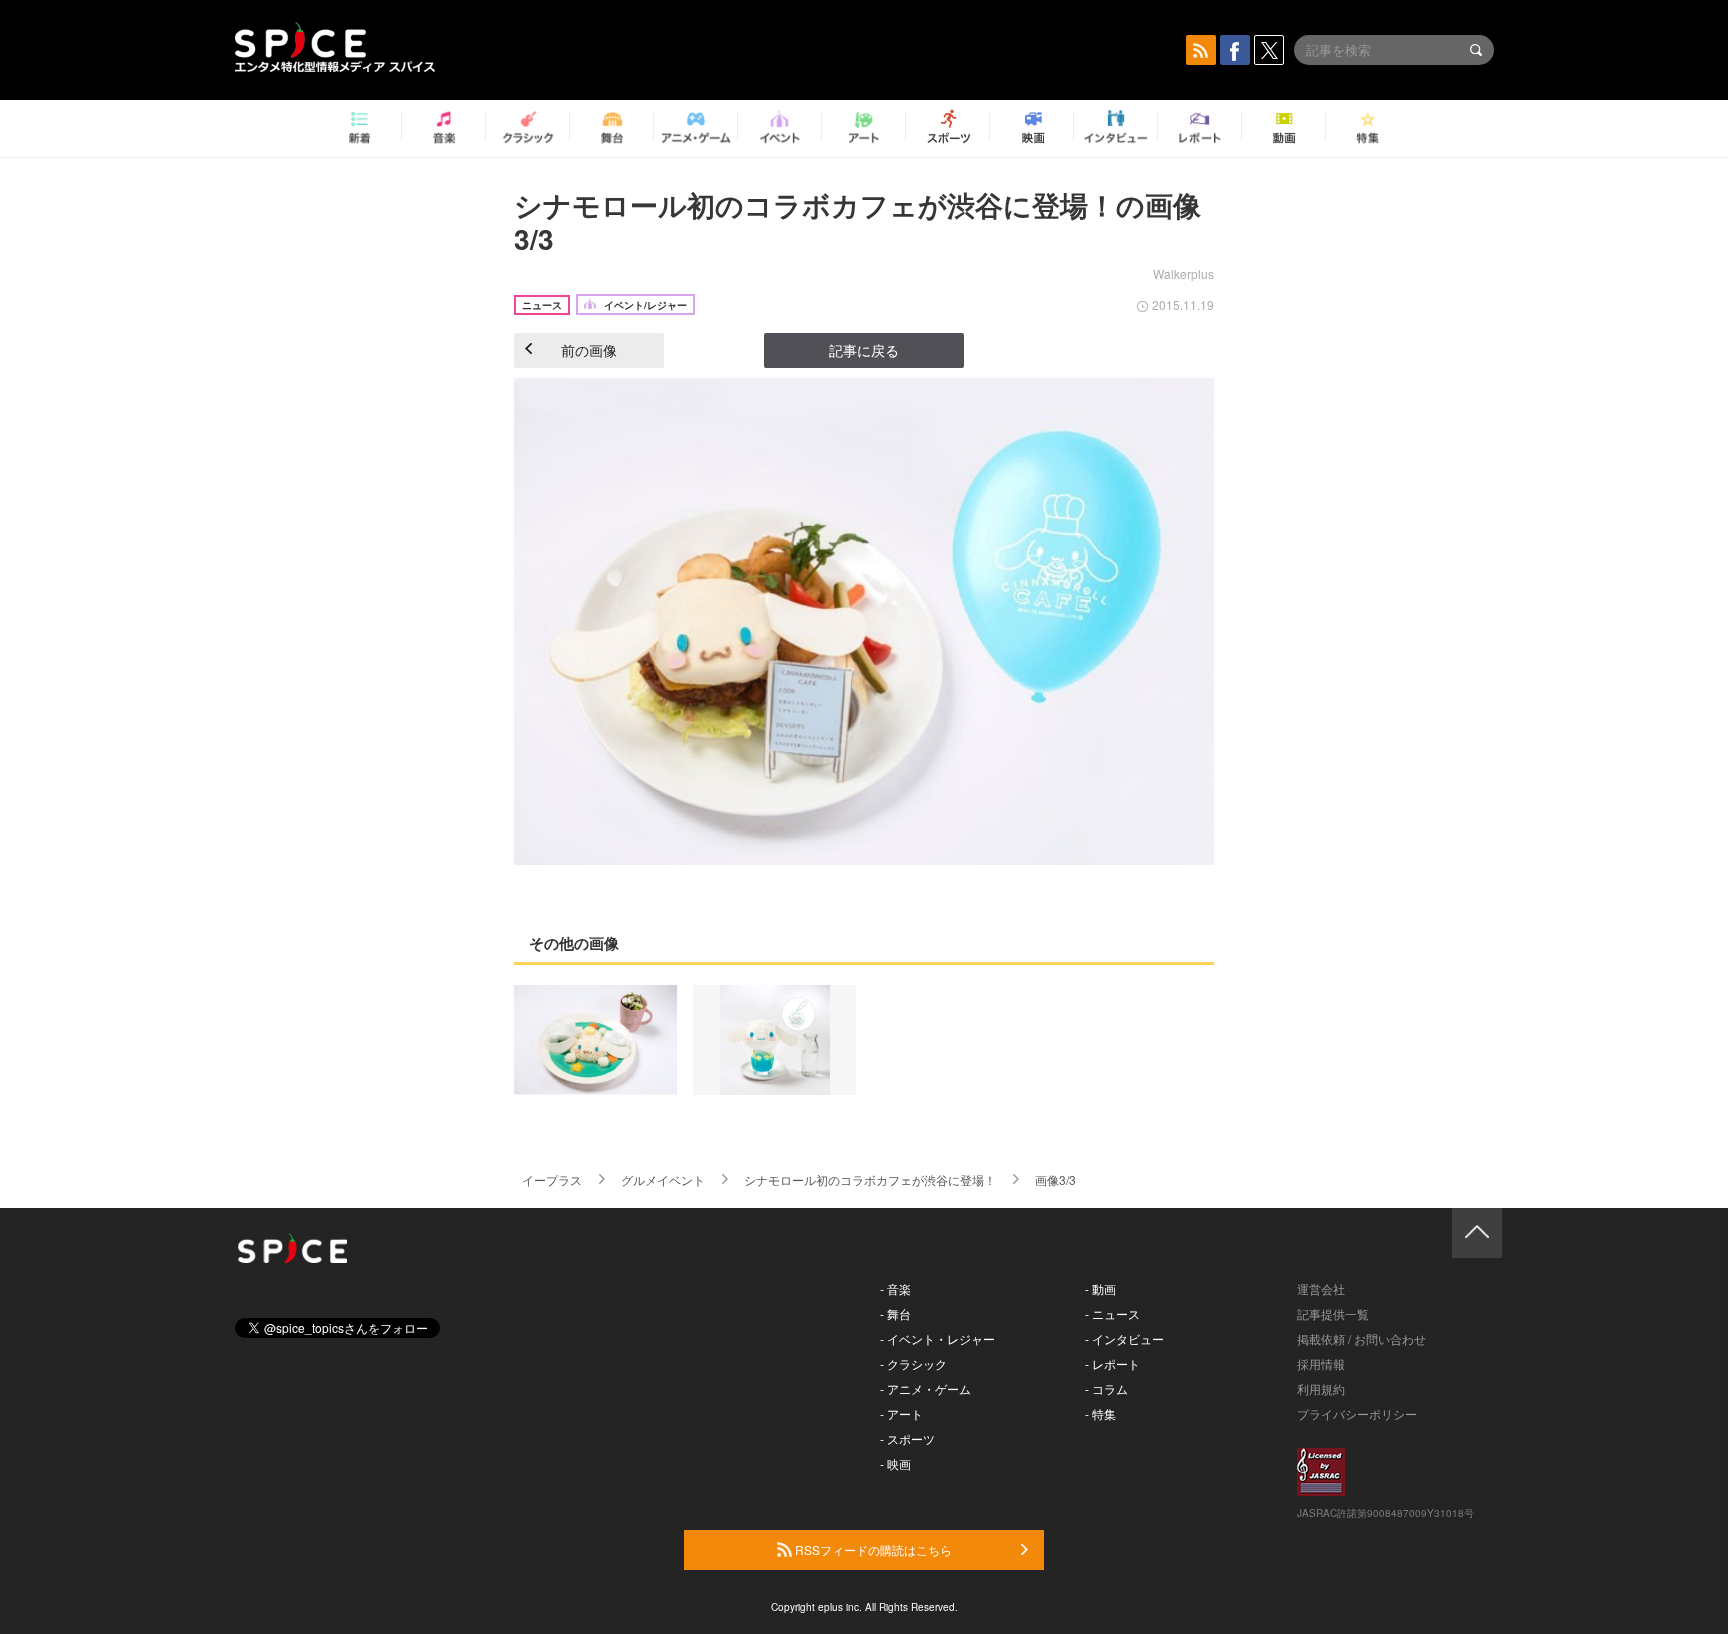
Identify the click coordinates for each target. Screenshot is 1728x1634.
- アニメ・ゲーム (925, 1388)
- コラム (1106, 1388)
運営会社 (1321, 1288)
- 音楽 (895, 1288)
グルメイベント (663, 1179)
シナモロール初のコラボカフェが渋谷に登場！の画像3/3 (857, 221)
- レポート (1112, 1363)
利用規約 (1321, 1388)
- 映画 (895, 1463)
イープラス (552, 1179)
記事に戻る (864, 350)
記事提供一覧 (1333, 1313)
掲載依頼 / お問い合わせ (1361, 1338)
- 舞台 (895, 1313)
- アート (901, 1413)
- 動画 (1100, 1288)
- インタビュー (1124, 1338)
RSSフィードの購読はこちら (872, 1549)
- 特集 (1100, 1413)
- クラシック (913, 1363)
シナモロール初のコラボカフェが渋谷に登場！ (870, 1179)
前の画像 (589, 350)
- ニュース (1112, 1313)
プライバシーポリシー (1357, 1413)
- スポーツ (907, 1438)
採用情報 (1321, 1363)
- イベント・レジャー (937, 1338)
